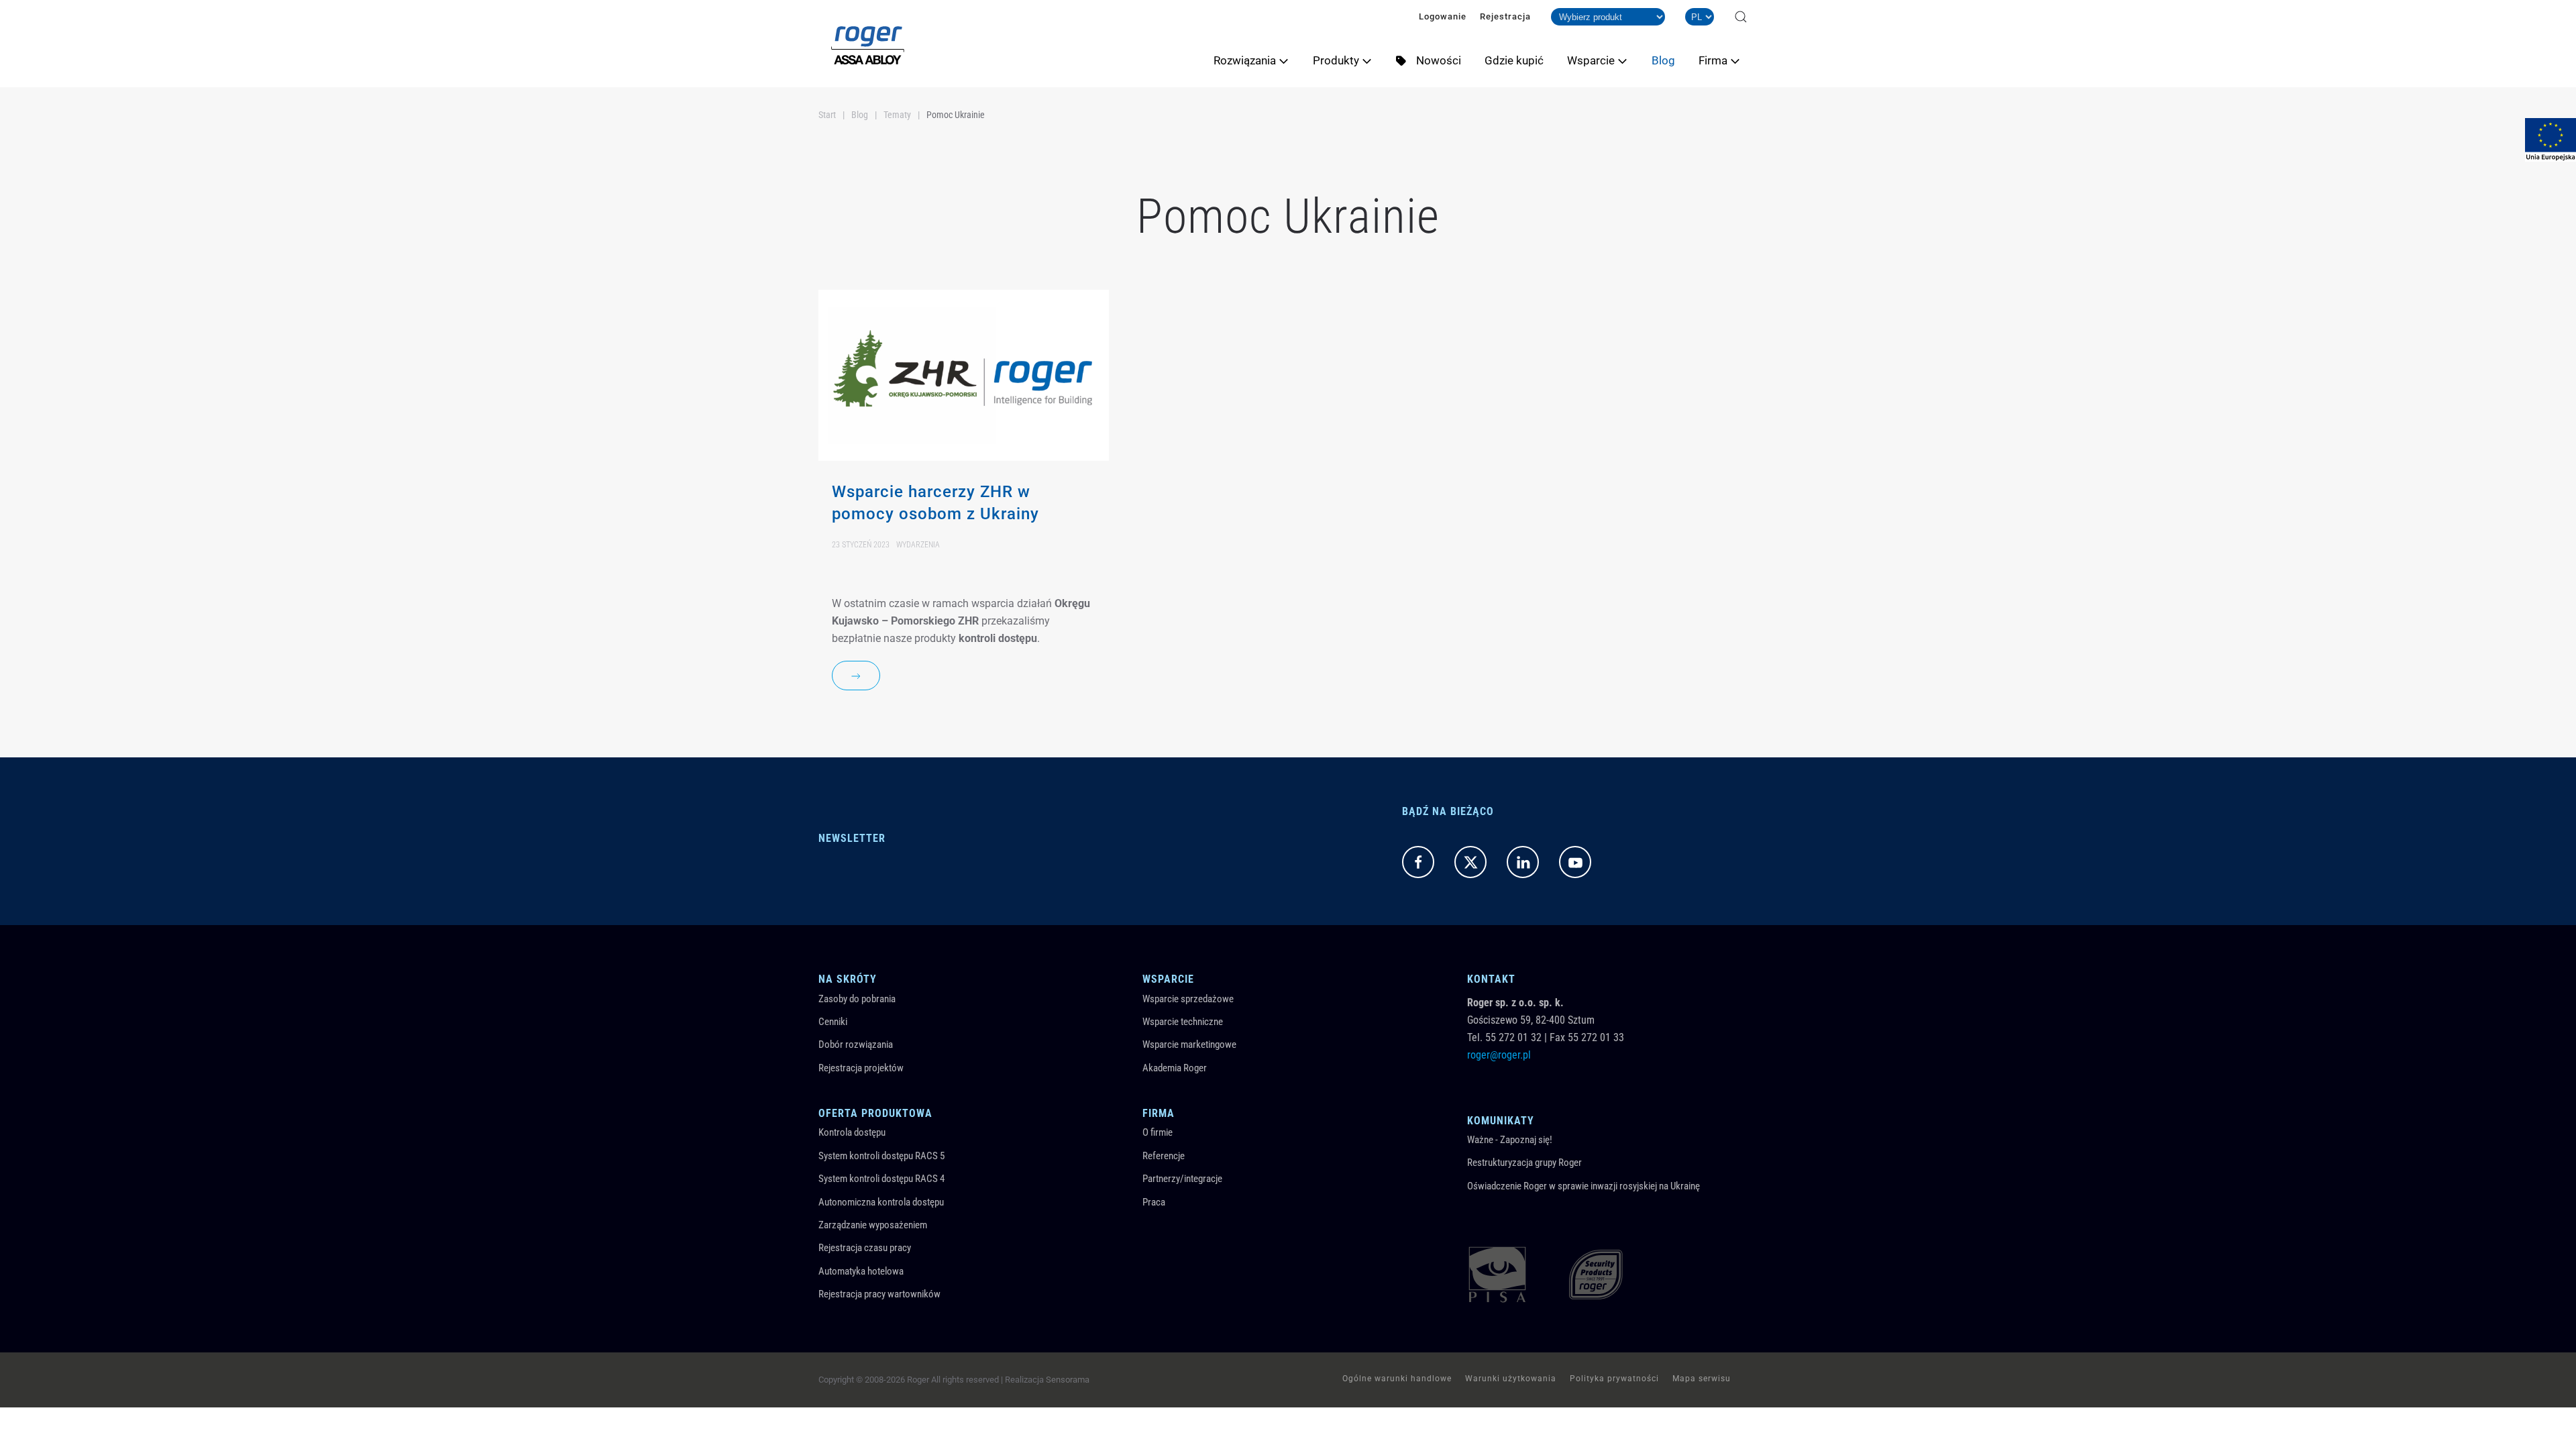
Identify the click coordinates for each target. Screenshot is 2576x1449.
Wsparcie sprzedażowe (1188, 999)
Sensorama (1068, 1380)
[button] (1741, 17)
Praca (1154, 1202)
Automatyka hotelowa (861, 1271)
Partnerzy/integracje (1182, 1179)
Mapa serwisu (1702, 1379)
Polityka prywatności (1614, 1379)
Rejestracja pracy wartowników (879, 1294)
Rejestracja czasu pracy (865, 1248)
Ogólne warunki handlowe (1397, 1379)
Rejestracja (1505, 16)
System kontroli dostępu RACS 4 (881, 1179)
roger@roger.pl (1499, 1055)
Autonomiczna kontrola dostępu (881, 1202)
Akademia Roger (1175, 1068)
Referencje (1164, 1156)
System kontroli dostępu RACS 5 (881, 1156)
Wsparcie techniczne (1183, 1022)
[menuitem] (1256, 60)
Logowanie (1443, 16)
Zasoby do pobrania (857, 999)
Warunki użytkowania (1511, 1379)
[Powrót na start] (868, 44)
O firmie (1158, 1132)
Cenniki (833, 1022)
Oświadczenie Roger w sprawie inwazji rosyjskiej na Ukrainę (1584, 1186)
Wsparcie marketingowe (1189, 1044)
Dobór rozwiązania (856, 1044)
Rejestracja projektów (861, 1068)
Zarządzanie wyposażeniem (873, 1225)
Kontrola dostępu (852, 1132)
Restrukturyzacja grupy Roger (1524, 1163)
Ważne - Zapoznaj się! (1510, 1140)
